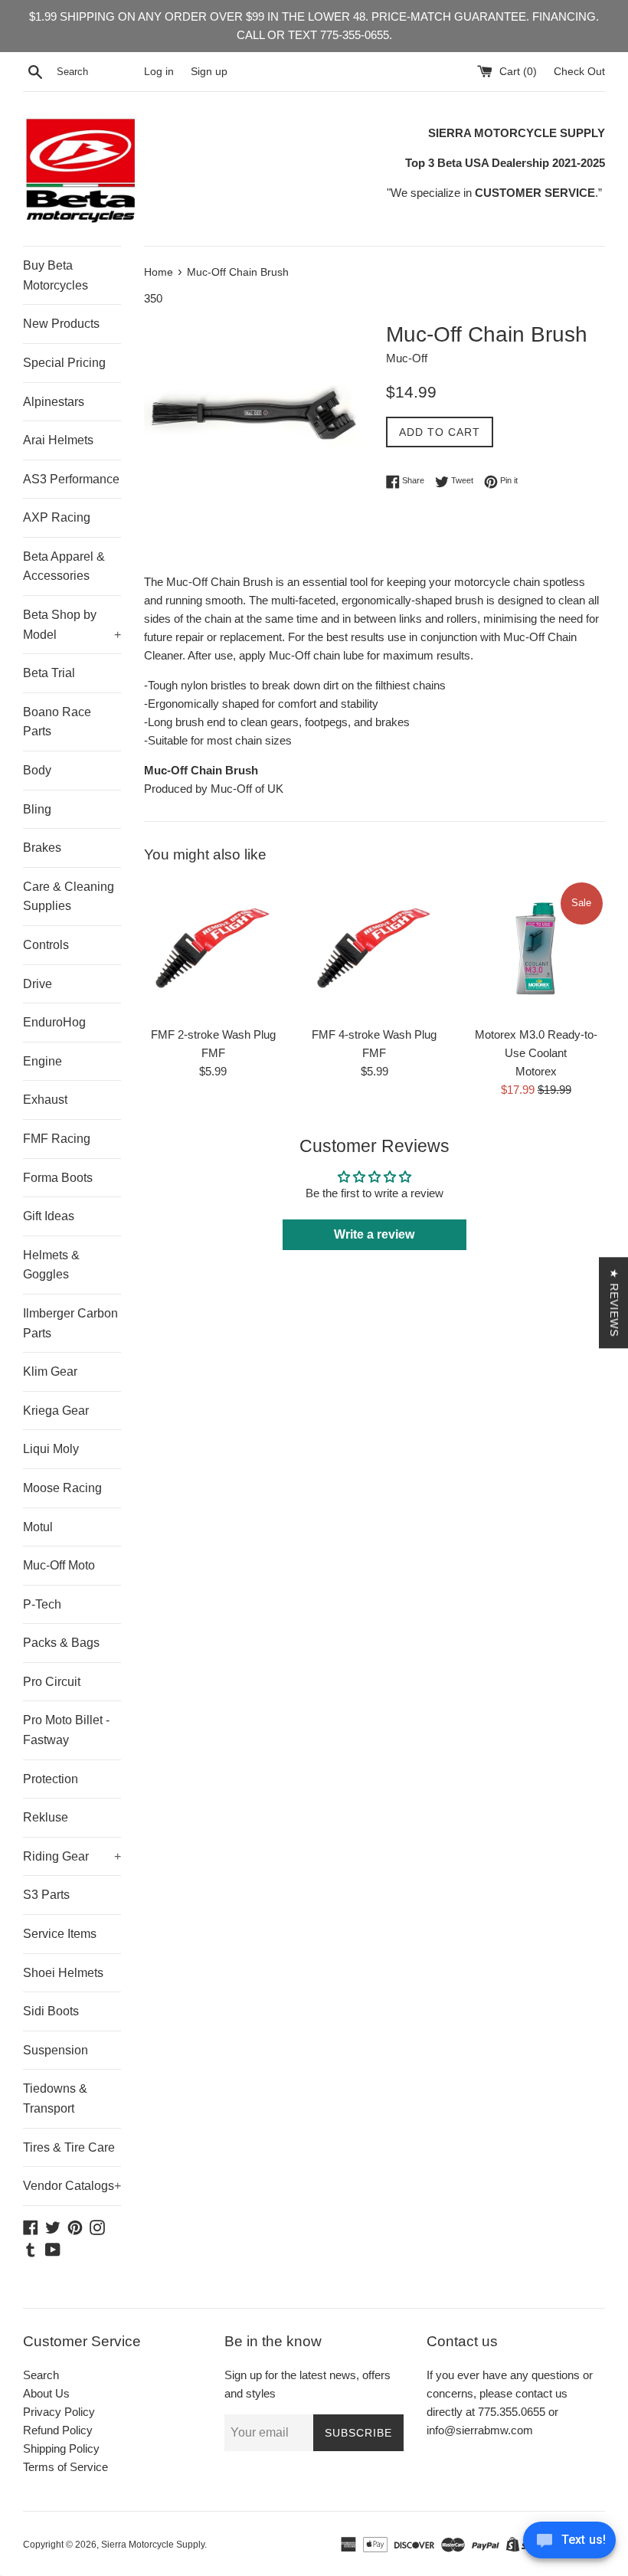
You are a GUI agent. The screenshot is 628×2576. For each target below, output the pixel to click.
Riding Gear (72, 1856)
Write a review (374, 1234)
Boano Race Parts (57, 722)
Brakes (42, 848)
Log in (159, 72)
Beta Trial (49, 673)
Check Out (579, 72)
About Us (46, 2393)
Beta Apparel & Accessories (64, 566)
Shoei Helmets (63, 1973)
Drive (38, 984)
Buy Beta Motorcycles (56, 275)
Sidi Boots (51, 2011)
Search (41, 2375)
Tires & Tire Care (69, 2147)
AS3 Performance (71, 479)
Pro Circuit (52, 1682)
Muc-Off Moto (59, 1565)
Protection (51, 1779)
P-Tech (42, 1604)
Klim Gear (50, 1371)
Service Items (60, 1934)
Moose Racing (62, 1488)
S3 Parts (46, 1895)
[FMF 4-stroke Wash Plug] (375, 949)
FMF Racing (57, 1139)
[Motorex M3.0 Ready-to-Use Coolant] (536, 949)
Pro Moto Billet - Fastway (66, 1730)
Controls (46, 945)
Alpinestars (54, 402)
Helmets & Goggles (51, 1265)
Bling (37, 809)
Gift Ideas (49, 1216)
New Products (61, 324)
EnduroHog (54, 1022)
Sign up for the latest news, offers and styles (307, 2384)
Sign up (209, 72)
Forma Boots (58, 1178)
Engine (43, 1061)
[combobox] (97, 72)
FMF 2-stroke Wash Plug (213, 1034)
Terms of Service (65, 2467)
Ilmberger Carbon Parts (70, 1323)
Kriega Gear (56, 1411)
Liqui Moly (51, 1449)
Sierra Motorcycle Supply (153, 2545)
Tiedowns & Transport (55, 2098)
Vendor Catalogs (72, 2186)
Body (37, 770)
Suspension (56, 2050)
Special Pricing (64, 363)
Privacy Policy (59, 2412)
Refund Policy (58, 2430)
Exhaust (45, 1100)
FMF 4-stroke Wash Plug (374, 1034)
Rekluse (46, 1817)
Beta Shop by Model (72, 625)
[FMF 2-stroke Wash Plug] (213, 949)
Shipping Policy (61, 2448)
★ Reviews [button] (614, 1303)
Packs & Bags (61, 1643)
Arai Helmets (58, 440)
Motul (38, 1527)
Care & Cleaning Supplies (69, 897)
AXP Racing (57, 517)
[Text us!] (569, 2544)
